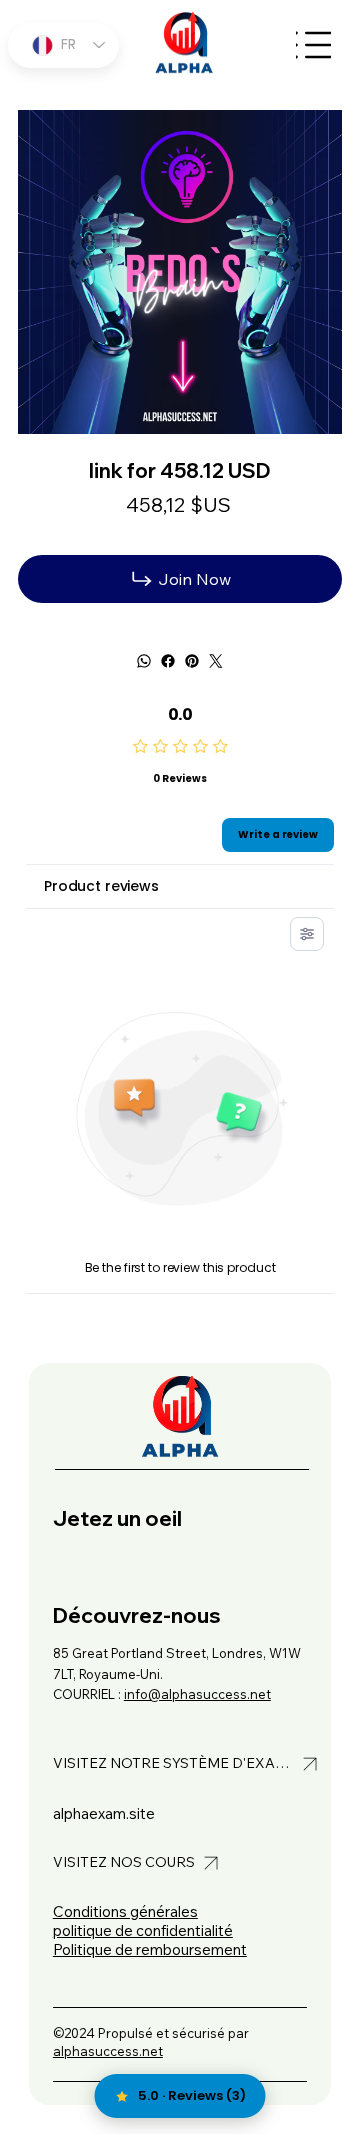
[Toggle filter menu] (307, 934)
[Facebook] (168, 661)
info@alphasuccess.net (197, 1694)
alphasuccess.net (108, 2051)
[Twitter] (216, 661)
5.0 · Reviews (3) (192, 2095)
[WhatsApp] (144, 661)
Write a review (278, 834)
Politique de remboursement (150, 1949)
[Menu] (313, 45)
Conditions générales (125, 1911)
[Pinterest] (192, 661)
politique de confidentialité (143, 1930)
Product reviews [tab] (101, 886)
